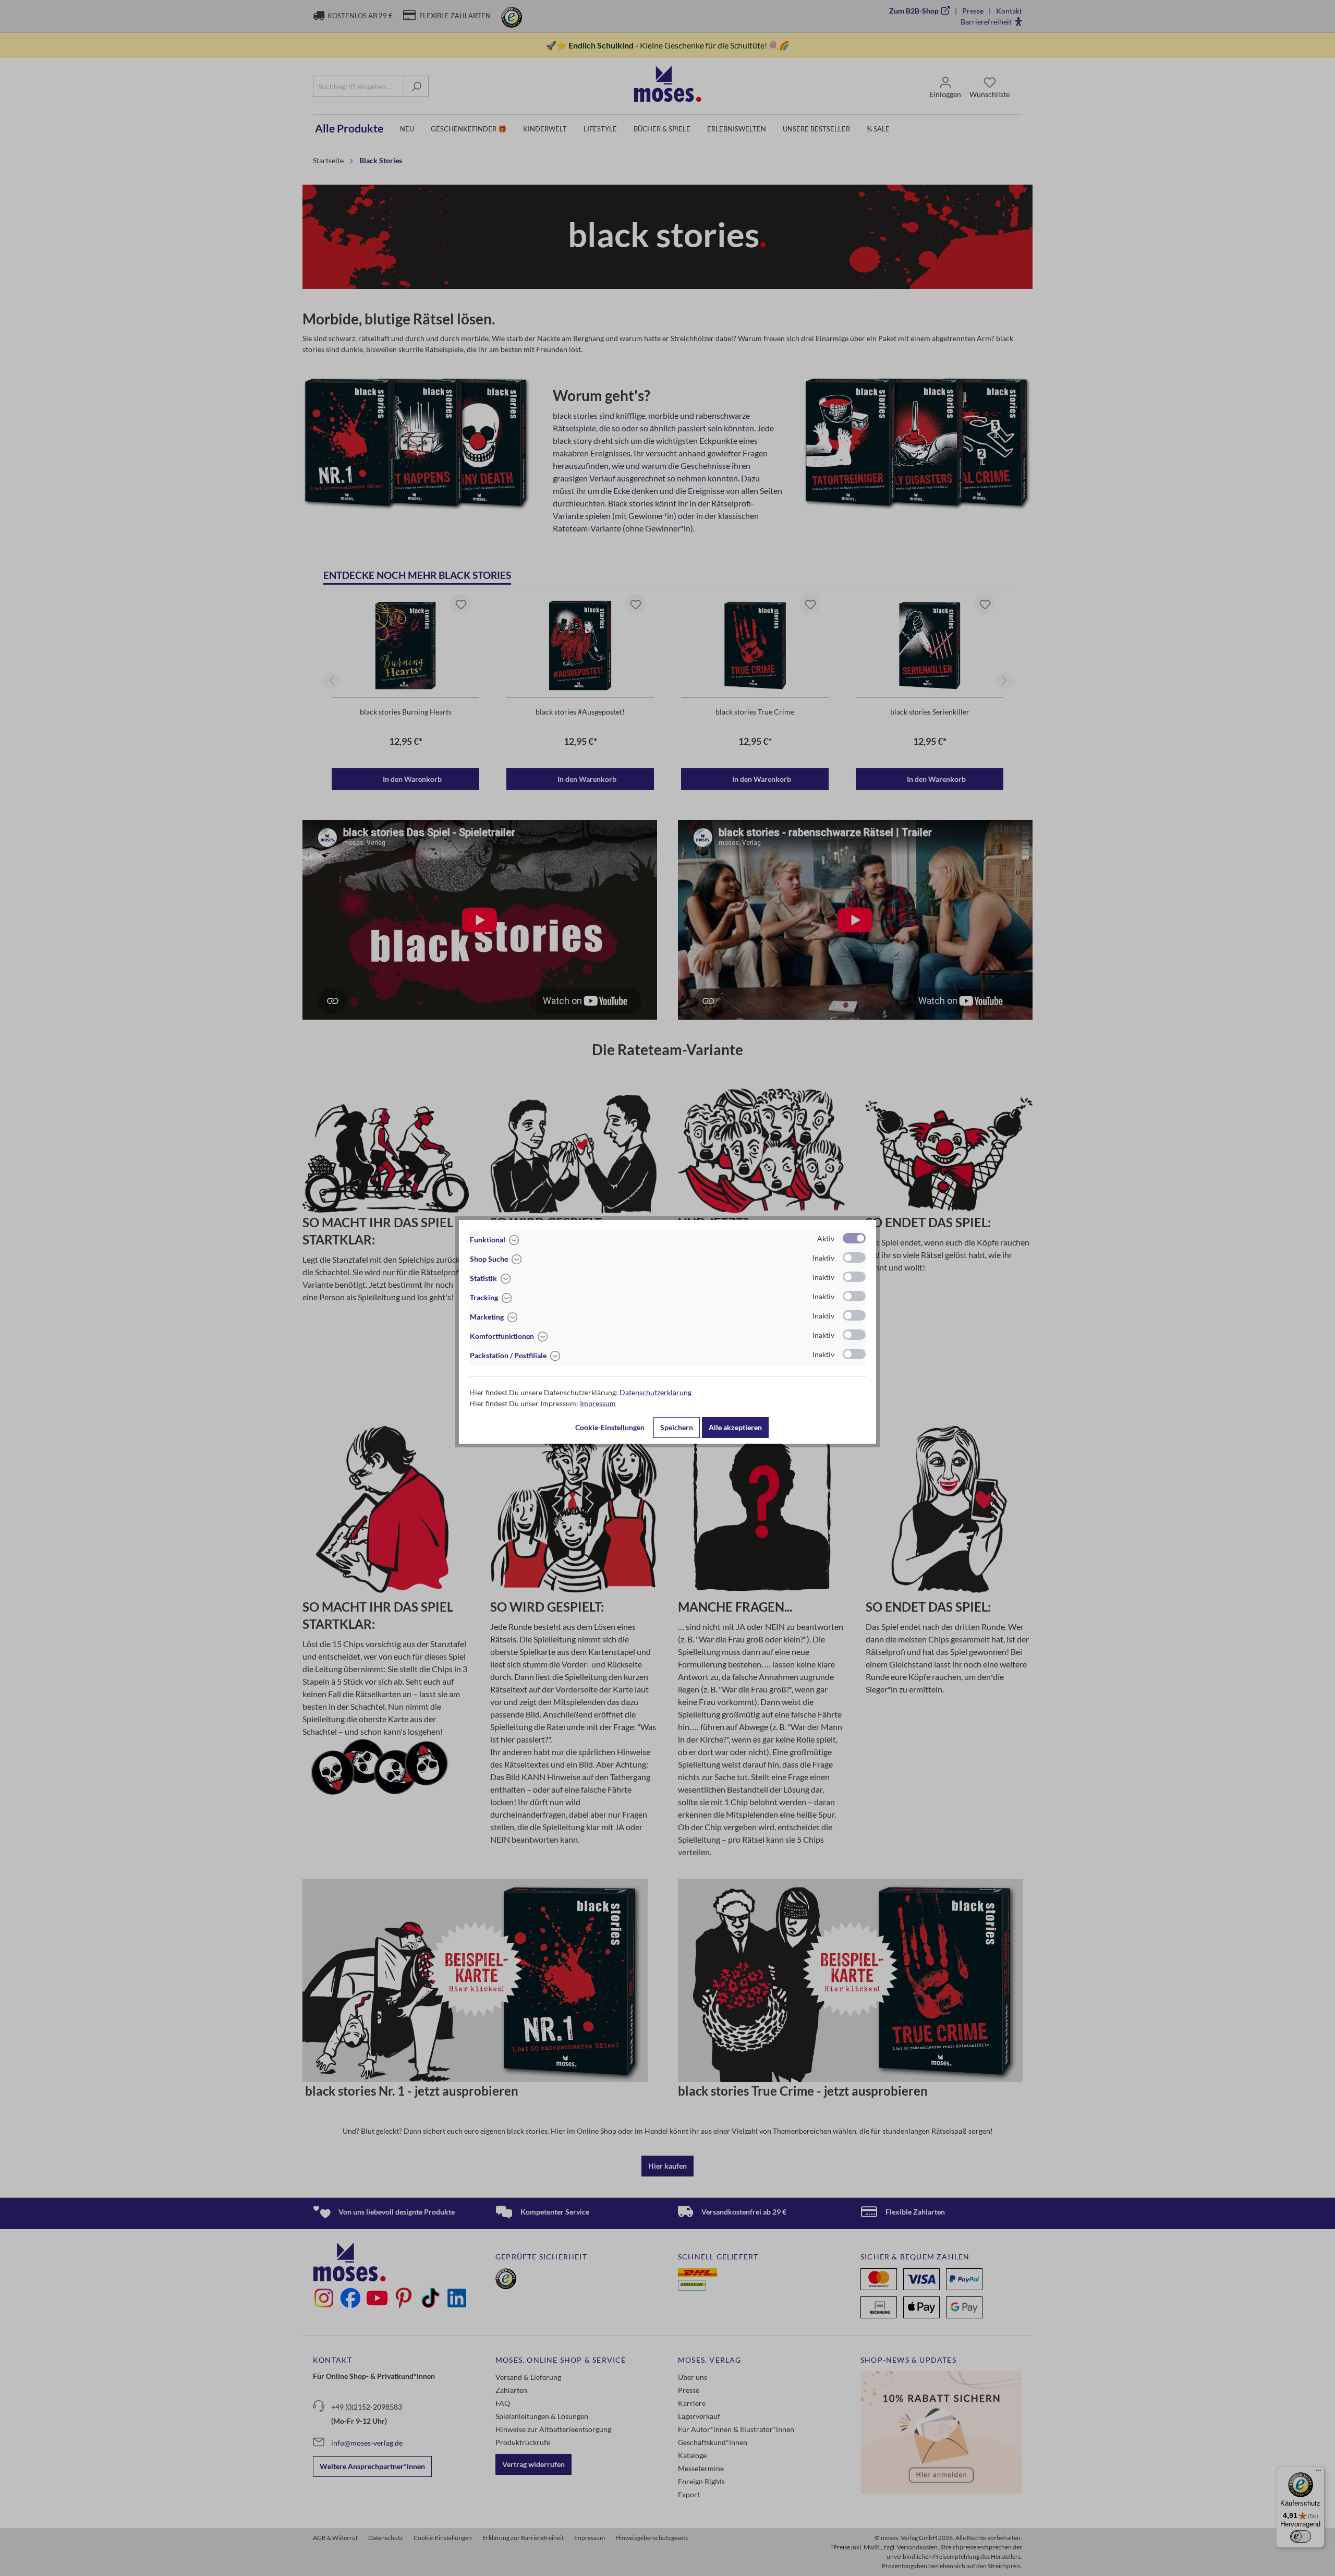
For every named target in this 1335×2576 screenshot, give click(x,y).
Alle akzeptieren (735, 1427)
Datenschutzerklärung (656, 1392)
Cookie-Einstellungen (610, 1427)
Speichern (677, 1427)
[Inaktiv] (854, 1257)
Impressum (598, 1403)
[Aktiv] (854, 1238)
